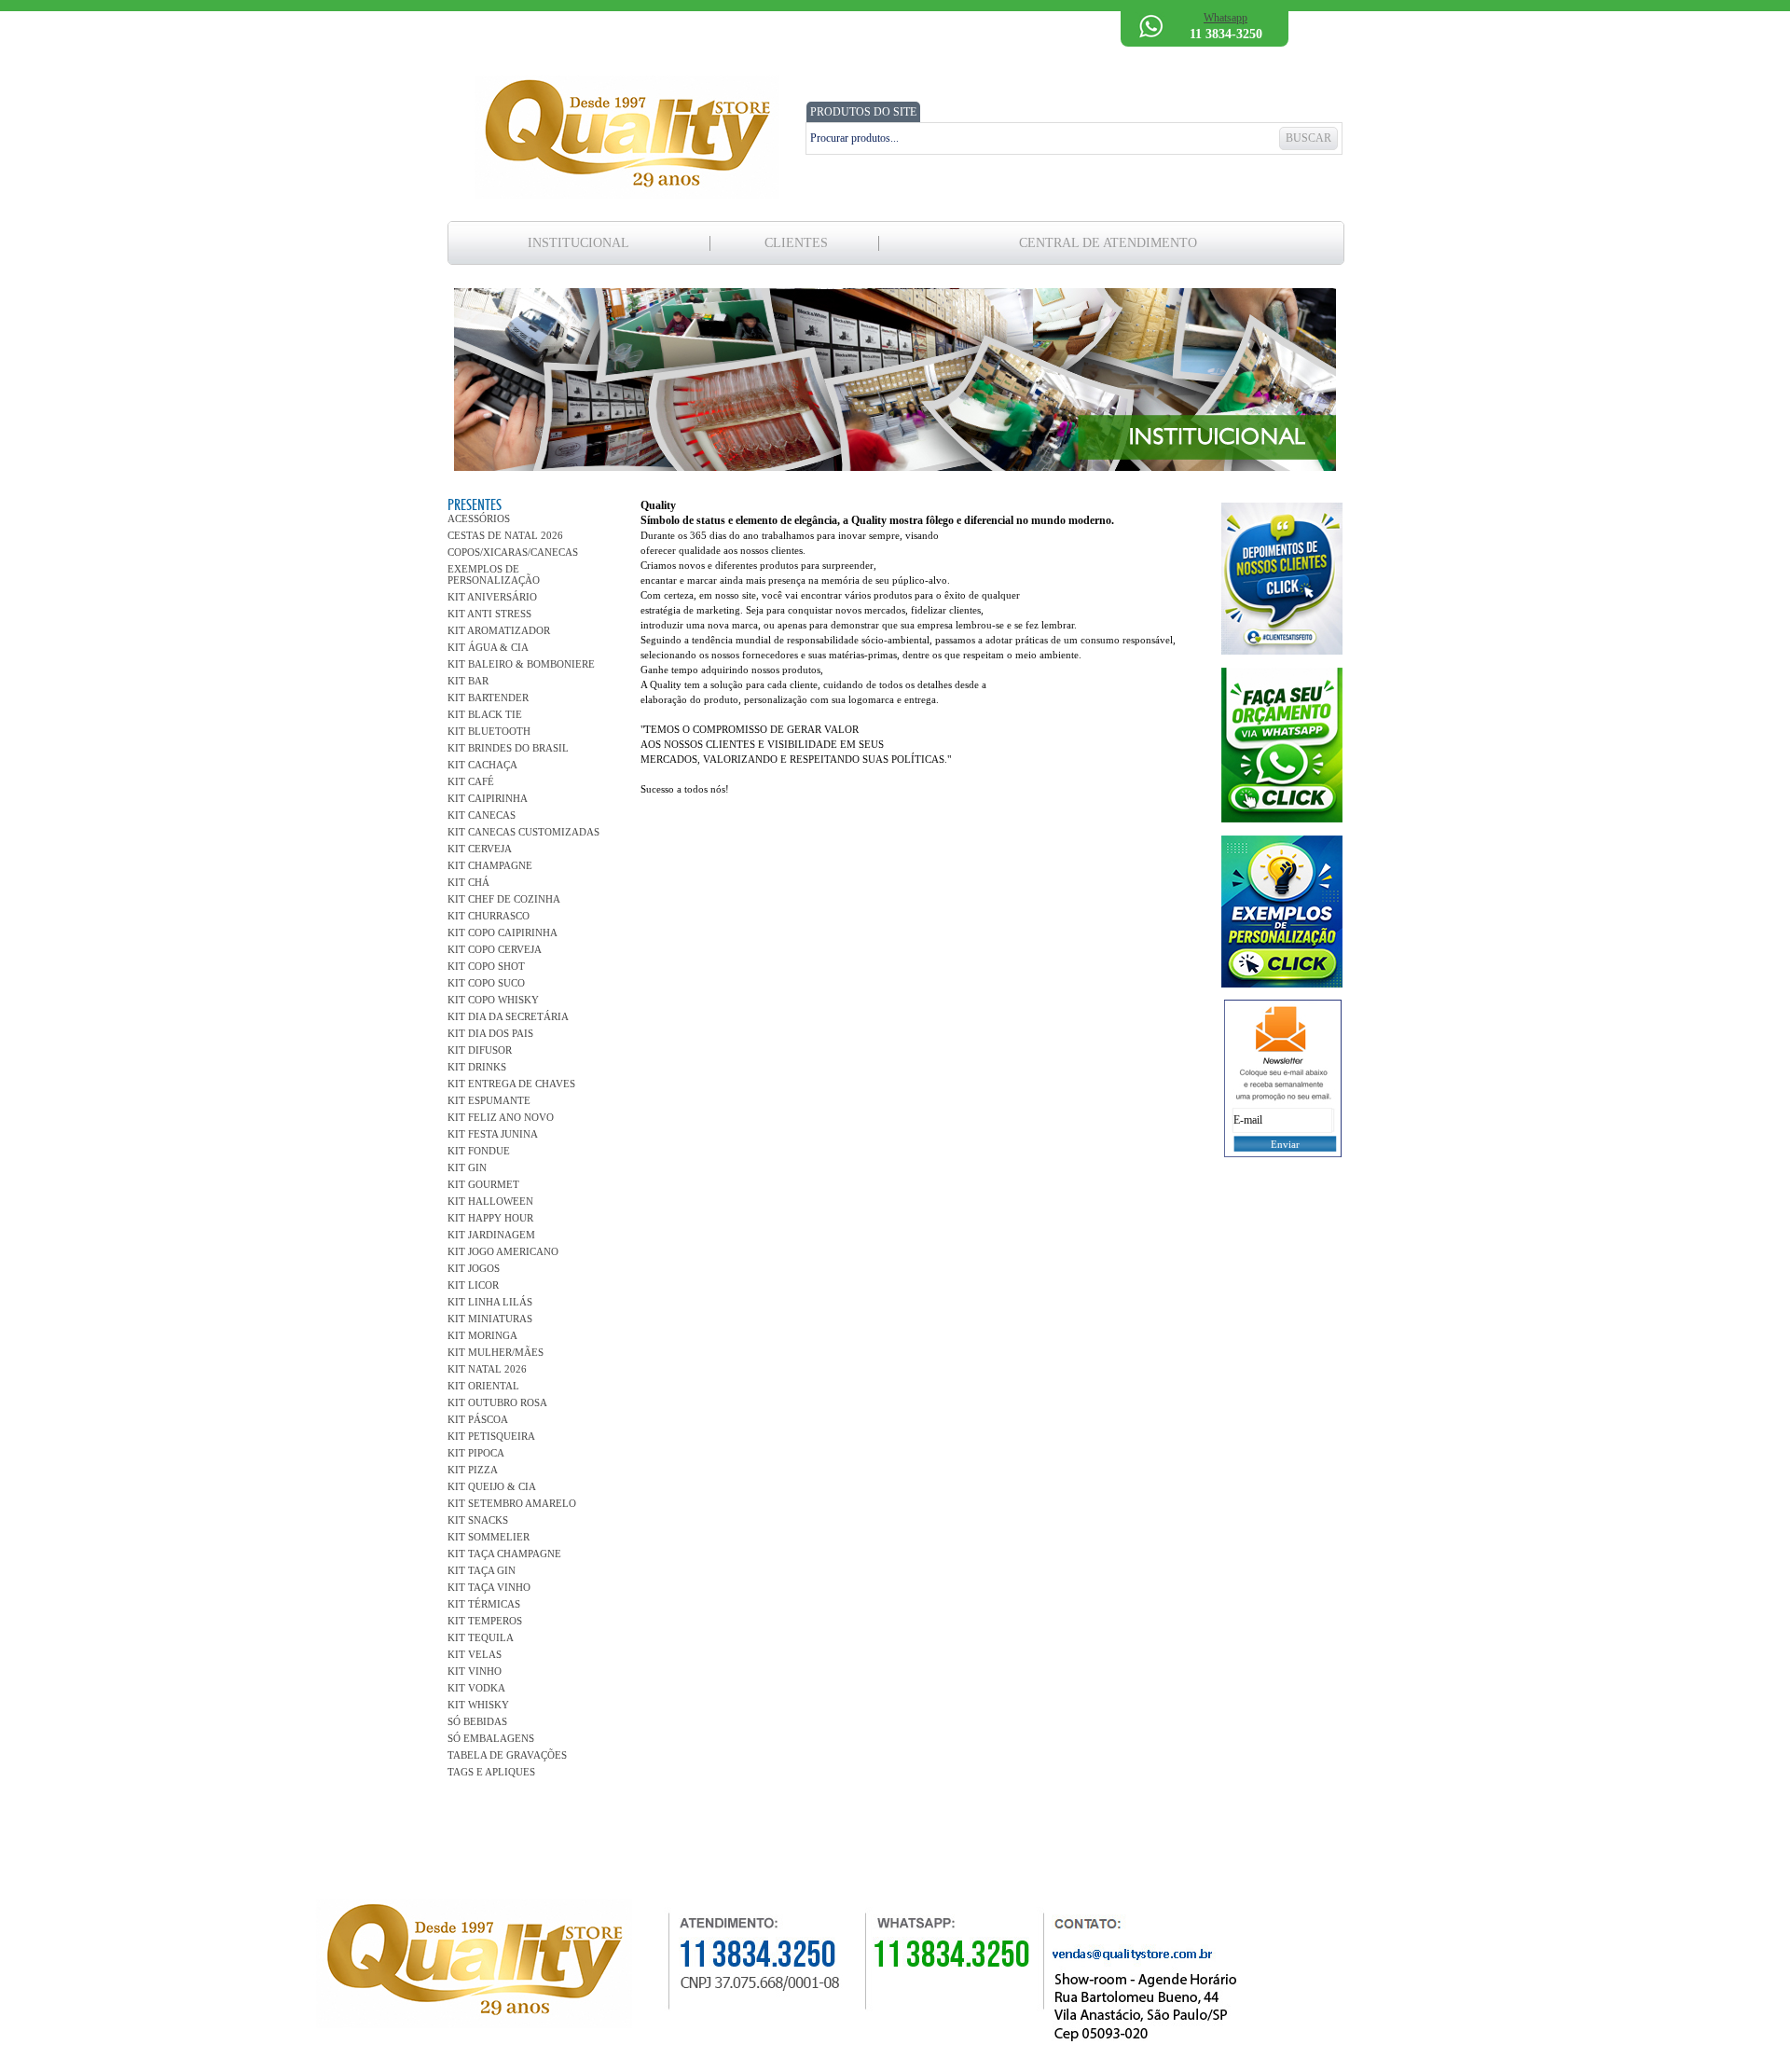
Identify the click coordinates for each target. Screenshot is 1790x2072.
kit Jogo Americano (503, 1251)
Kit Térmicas (484, 1604)
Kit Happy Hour (490, 1218)
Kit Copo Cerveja (495, 949)
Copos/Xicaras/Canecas (513, 552)
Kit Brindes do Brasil (508, 748)
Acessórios (479, 518)
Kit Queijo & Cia (492, 1486)
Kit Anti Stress (489, 614)
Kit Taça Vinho (489, 1587)
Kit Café (471, 781)
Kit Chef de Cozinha (504, 899)
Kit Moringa (482, 1335)
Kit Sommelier (489, 1537)
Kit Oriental (483, 1386)
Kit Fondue (479, 1151)
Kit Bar (468, 681)
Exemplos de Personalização (494, 574)
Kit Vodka (476, 1688)
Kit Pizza (473, 1470)
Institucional (578, 243)
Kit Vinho (475, 1671)
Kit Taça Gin (482, 1570)
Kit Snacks (478, 1520)
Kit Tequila (481, 1637)
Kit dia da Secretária (508, 1016)
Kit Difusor (480, 1050)
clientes (796, 243)
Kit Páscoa (478, 1419)
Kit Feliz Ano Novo (501, 1117)
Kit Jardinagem (491, 1235)
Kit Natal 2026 (487, 1369)
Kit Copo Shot (486, 966)
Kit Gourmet (483, 1184)
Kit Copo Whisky (493, 1000)
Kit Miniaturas (490, 1319)
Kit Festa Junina (493, 1134)
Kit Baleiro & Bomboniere (521, 664)
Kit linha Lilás (490, 1302)
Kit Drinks (477, 1067)
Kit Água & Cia (488, 647)
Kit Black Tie (485, 714)
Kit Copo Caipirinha (503, 932)
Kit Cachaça (482, 765)
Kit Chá (468, 882)
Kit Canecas (482, 815)
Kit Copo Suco (486, 983)
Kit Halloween (490, 1201)
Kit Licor (473, 1285)
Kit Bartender (488, 698)
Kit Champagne (490, 865)
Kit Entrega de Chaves (511, 1084)
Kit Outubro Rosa (497, 1402)
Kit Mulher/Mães (496, 1352)
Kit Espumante (489, 1100)
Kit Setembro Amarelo (512, 1503)
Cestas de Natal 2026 (505, 535)
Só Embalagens (491, 1738)
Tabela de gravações (507, 1755)
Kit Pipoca (476, 1453)
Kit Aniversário (492, 597)
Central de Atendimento (1108, 243)
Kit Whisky (478, 1705)
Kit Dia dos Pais (490, 1033)
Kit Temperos (485, 1621)
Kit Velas (475, 1654)
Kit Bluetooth (489, 731)
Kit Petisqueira (491, 1436)
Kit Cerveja (480, 849)
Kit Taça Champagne (504, 1554)
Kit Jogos (474, 1268)
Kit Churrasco (489, 916)
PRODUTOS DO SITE (863, 112)
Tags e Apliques (491, 1772)
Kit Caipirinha (488, 798)
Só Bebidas (477, 1721)
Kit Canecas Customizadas (523, 832)
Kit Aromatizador (499, 630)
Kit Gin (467, 1167)
